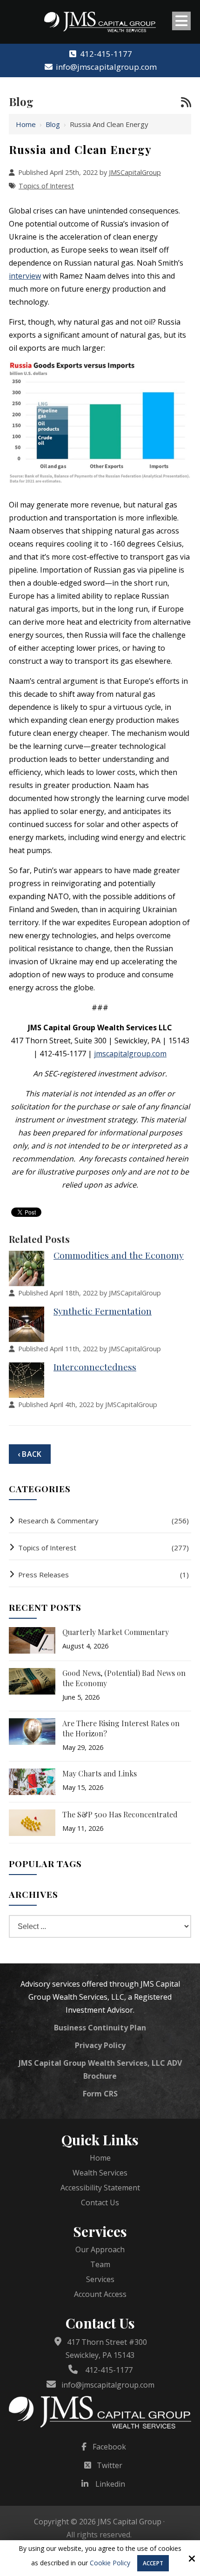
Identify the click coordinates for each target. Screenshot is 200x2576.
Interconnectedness (95, 1367)
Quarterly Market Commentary (116, 1632)
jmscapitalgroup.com (130, 1054)
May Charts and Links (100, 1773)
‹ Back (30, 1454)
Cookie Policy (110, 2563)
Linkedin (110, 2484)
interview (25, 276)
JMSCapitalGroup (135, 172)
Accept (153, 2563)
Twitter (110, 2465)
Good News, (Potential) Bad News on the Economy (124, 1678)
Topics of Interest (46, 186)
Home (26, 124)
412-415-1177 (106, 54)
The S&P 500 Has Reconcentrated (120, 1814)
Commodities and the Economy (119, 1255)
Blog (53, 124)
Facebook (109, 2447)
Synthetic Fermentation (103, 1311)
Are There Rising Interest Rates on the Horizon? (121, 1728)
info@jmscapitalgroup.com (106, 67)
